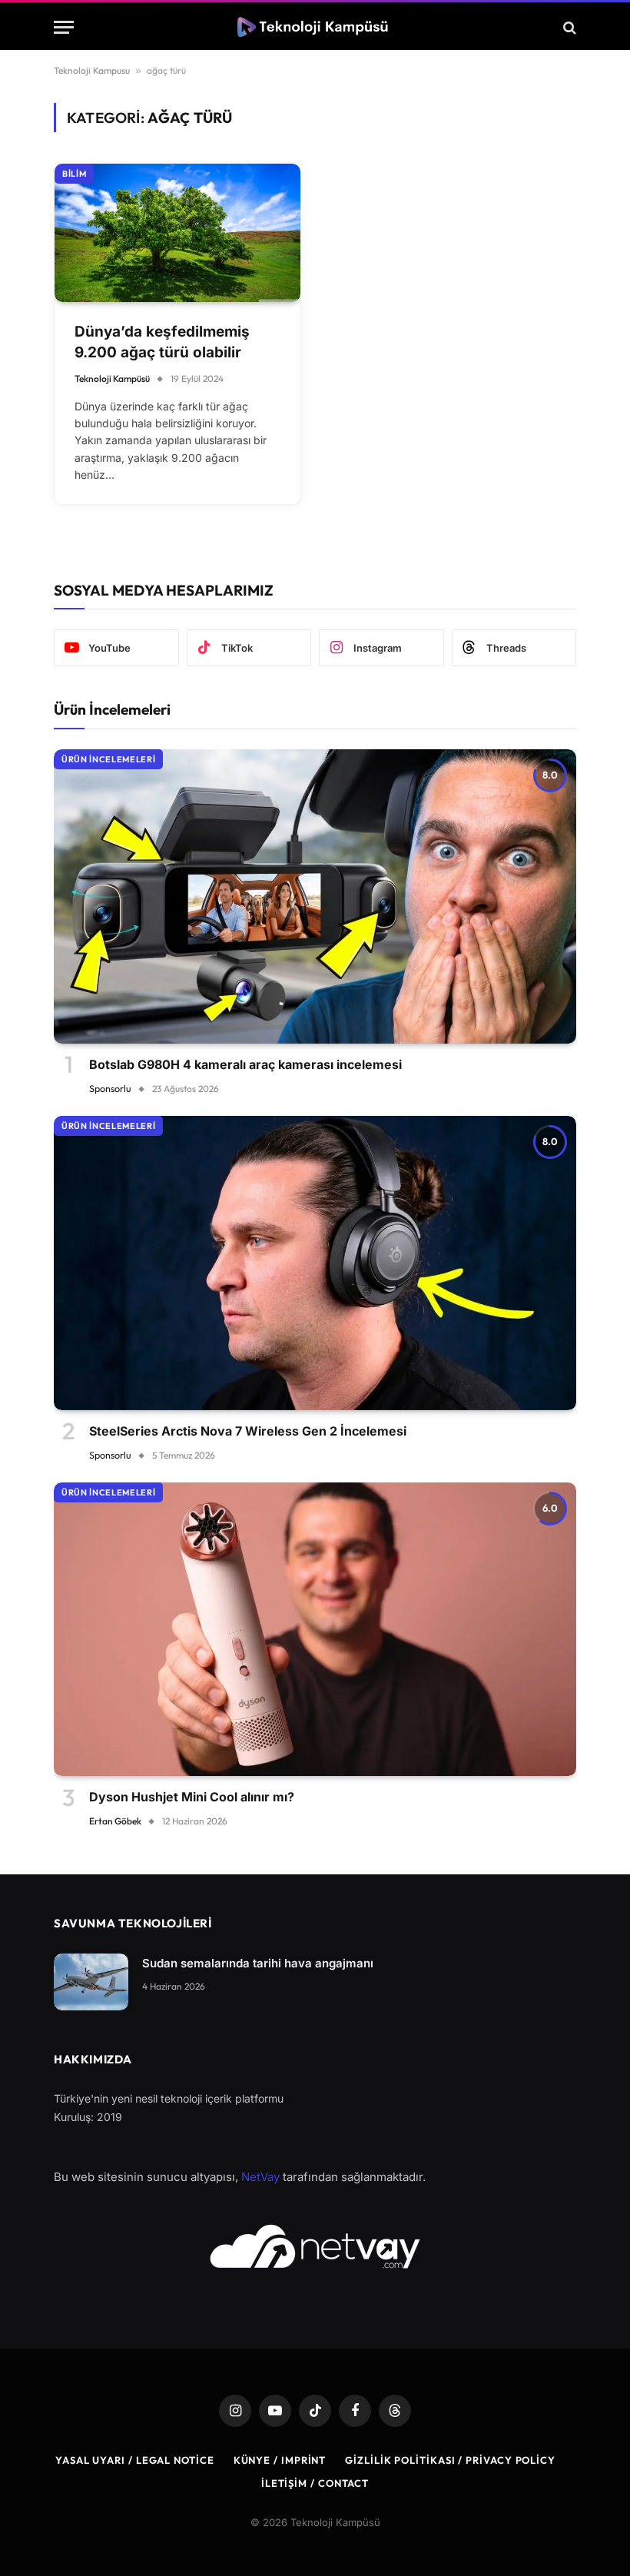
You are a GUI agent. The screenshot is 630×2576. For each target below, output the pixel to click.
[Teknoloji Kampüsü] (315, 27)
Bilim (74, 174)
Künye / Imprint (280, 2460)
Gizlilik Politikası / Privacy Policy (450, 2460)
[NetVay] (315, 2246)
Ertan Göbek (115, 1821)
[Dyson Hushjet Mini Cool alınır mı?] (315, 1630)
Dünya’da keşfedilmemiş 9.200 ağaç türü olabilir (162, 342)
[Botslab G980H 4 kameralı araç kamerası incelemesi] (315, 896)
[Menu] (64, 27)
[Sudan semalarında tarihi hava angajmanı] (91, 1982)
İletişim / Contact (315, 2483)
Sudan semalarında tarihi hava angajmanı (258, 1963)
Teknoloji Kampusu (92, 70)
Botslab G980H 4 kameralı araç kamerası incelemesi (245, 1064)
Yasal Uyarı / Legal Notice (135, 2460)
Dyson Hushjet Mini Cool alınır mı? (192, 1797)
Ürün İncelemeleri (108, 759)
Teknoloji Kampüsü (112, 378)
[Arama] (568, 27)
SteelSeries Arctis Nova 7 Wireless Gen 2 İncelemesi (248, 1431)
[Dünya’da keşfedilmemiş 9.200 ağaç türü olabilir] (177, 233)
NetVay (260, 2177)
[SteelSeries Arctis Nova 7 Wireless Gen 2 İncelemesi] (315, 1263)
